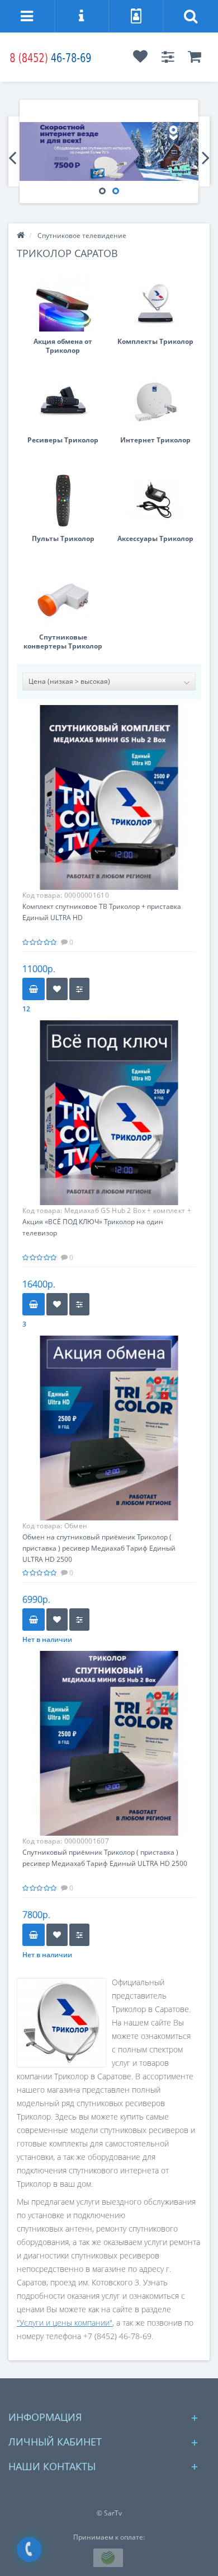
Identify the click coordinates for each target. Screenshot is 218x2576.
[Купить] (34, 989)
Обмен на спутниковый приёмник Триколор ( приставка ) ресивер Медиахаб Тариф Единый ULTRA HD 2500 (99, 1548)
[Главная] (21, 235)
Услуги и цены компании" (66, 2323)
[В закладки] (57, 989)
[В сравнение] (79, 989)
